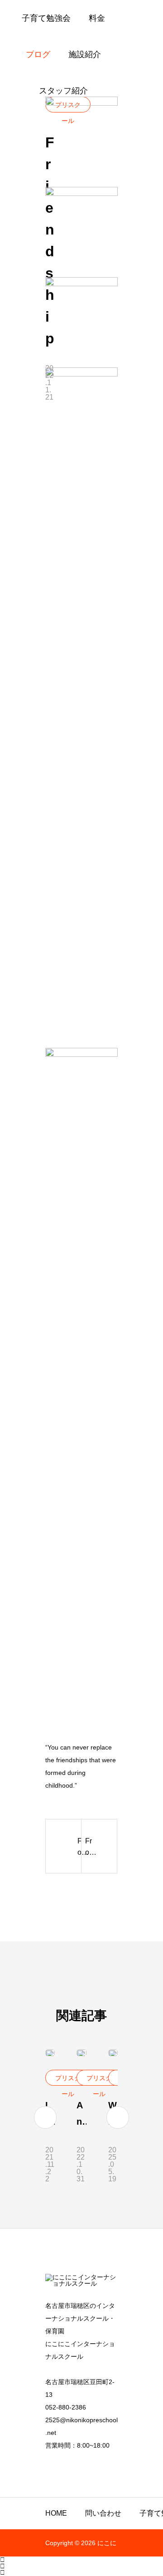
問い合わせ (103, 2513)
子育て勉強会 (46, 18)
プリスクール (68, 2080)
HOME (56, 2513)
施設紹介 (85, 54)
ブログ (38, 54)
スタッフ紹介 (63, 91)
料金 (97, 18)
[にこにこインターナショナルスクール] (81, 2283)
